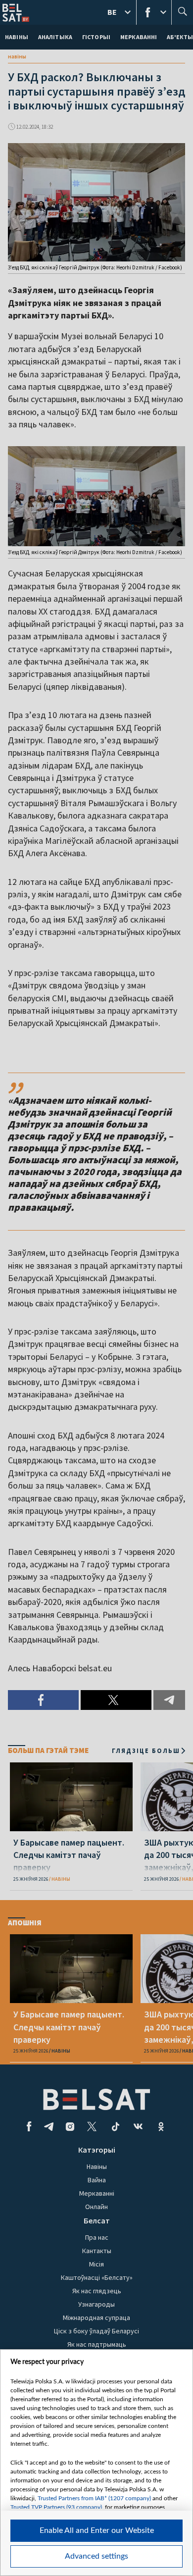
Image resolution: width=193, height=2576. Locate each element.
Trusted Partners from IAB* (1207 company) (94, 2498)
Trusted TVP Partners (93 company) (56, 2507)
